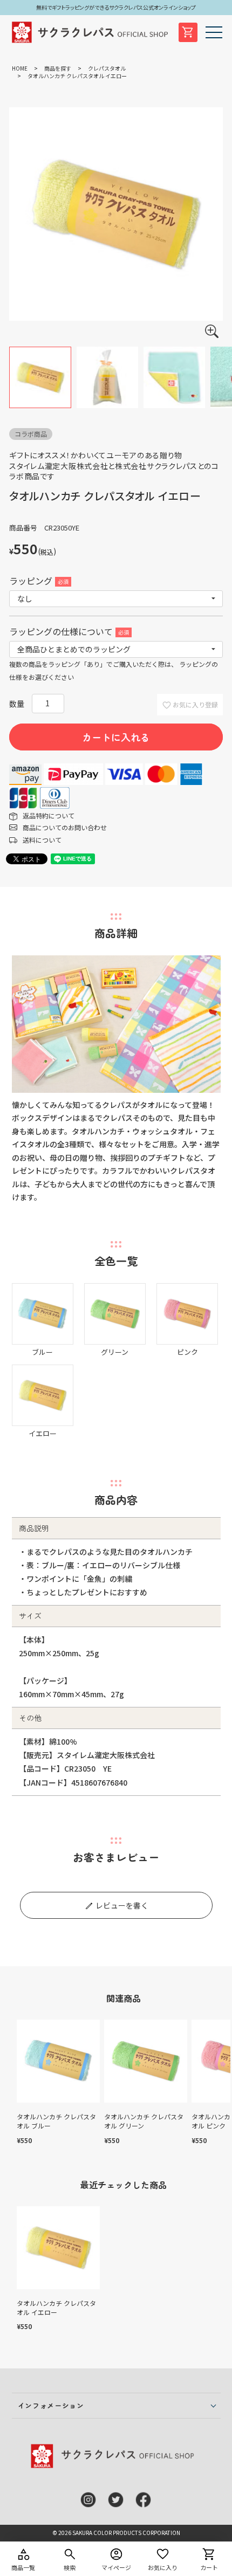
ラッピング (38, 581)
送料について (42, 840)
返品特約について (49, 815)
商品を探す (58, 68)
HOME (20, 68)
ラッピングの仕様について (68, 631)
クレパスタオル (107, 68)
